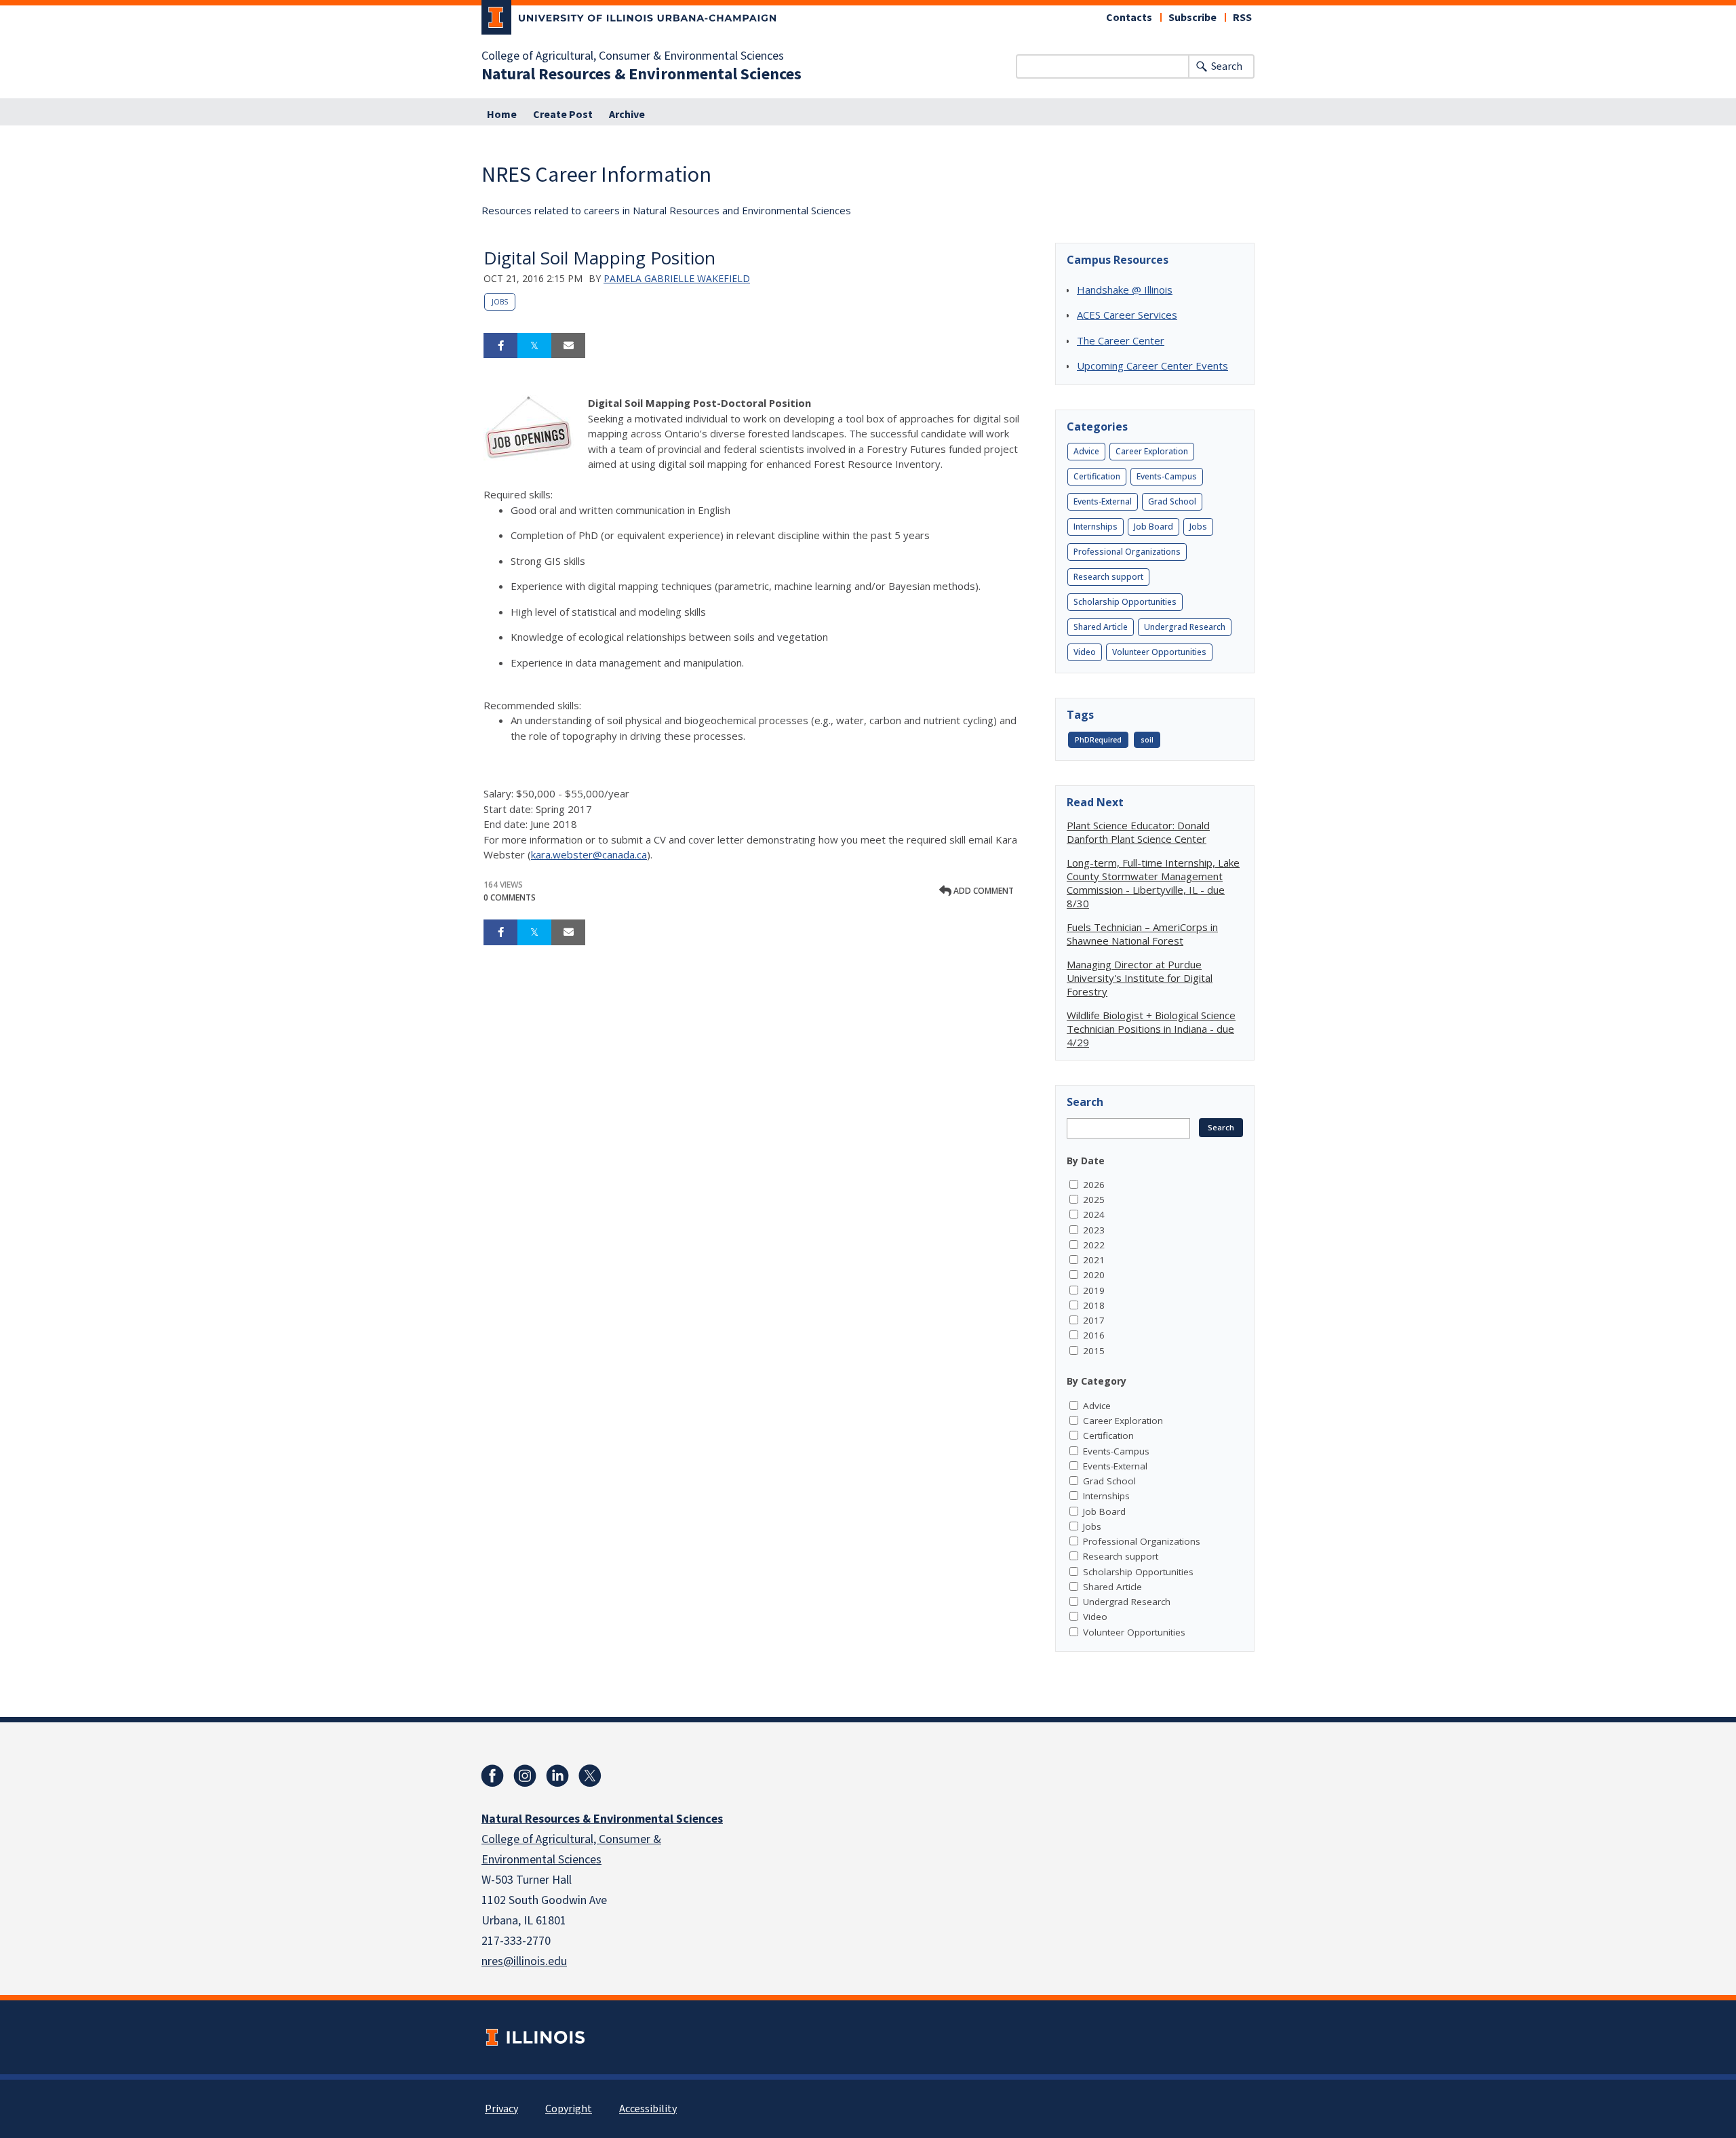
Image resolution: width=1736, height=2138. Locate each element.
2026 (1094, 1185)
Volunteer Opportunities (1159, 652)
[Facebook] (492, 1776)
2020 (1094, 1275)
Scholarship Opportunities (1125, 602)
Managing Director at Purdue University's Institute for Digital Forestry (1140, 978)
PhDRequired (1098, 740)
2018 (1094, 1305)
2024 (1094, 1214)
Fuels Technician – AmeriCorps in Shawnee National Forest (1142, 934)
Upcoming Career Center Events (1152, 365)
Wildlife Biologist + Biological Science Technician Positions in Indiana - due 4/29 (1151, 1029)
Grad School (1172, 501)
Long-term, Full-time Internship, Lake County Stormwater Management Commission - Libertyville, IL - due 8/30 (1153, 883)
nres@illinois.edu (524, 1961)
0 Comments (510, 897)
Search (1227, 66)
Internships (1096, 527)
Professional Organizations (1127, 552)
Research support (1108, 577)
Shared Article (1101, 627)
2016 (1094, 1335)
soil (1147, 740)
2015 (1094, 1351)
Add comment (983, 891)
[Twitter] (590, 1776)
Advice (1086, 451)
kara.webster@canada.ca (589, 854)
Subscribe (1192, 18)
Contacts (1129, 18)
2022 (1094, 1245)
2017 (1094, 1320)
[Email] (568, 346)
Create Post (563, 115)
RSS (1242, 18)
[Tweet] (534, 346)
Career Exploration (1152, 451)
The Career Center (1121, 340)
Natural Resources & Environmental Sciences (642, 75)
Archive (627, 115)
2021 (1094, 1260)
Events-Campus (1167, 476)
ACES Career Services (1127, 315)
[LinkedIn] (557, 1776)
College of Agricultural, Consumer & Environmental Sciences (633, 56)
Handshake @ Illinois (1125, 290)
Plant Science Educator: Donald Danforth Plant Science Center (1138, 832)
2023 (1094, 1230)
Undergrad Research (1185, 627)
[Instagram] (525, 1776)
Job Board (1153, 527)
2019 (1094, 1290)
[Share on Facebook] (500, 346)
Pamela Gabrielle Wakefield (677, 278)
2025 (1094, 1200)
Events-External (1103, 501)
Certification (1097, 476)
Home (502, 115)
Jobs (500, 302)
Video (1085, 652)
